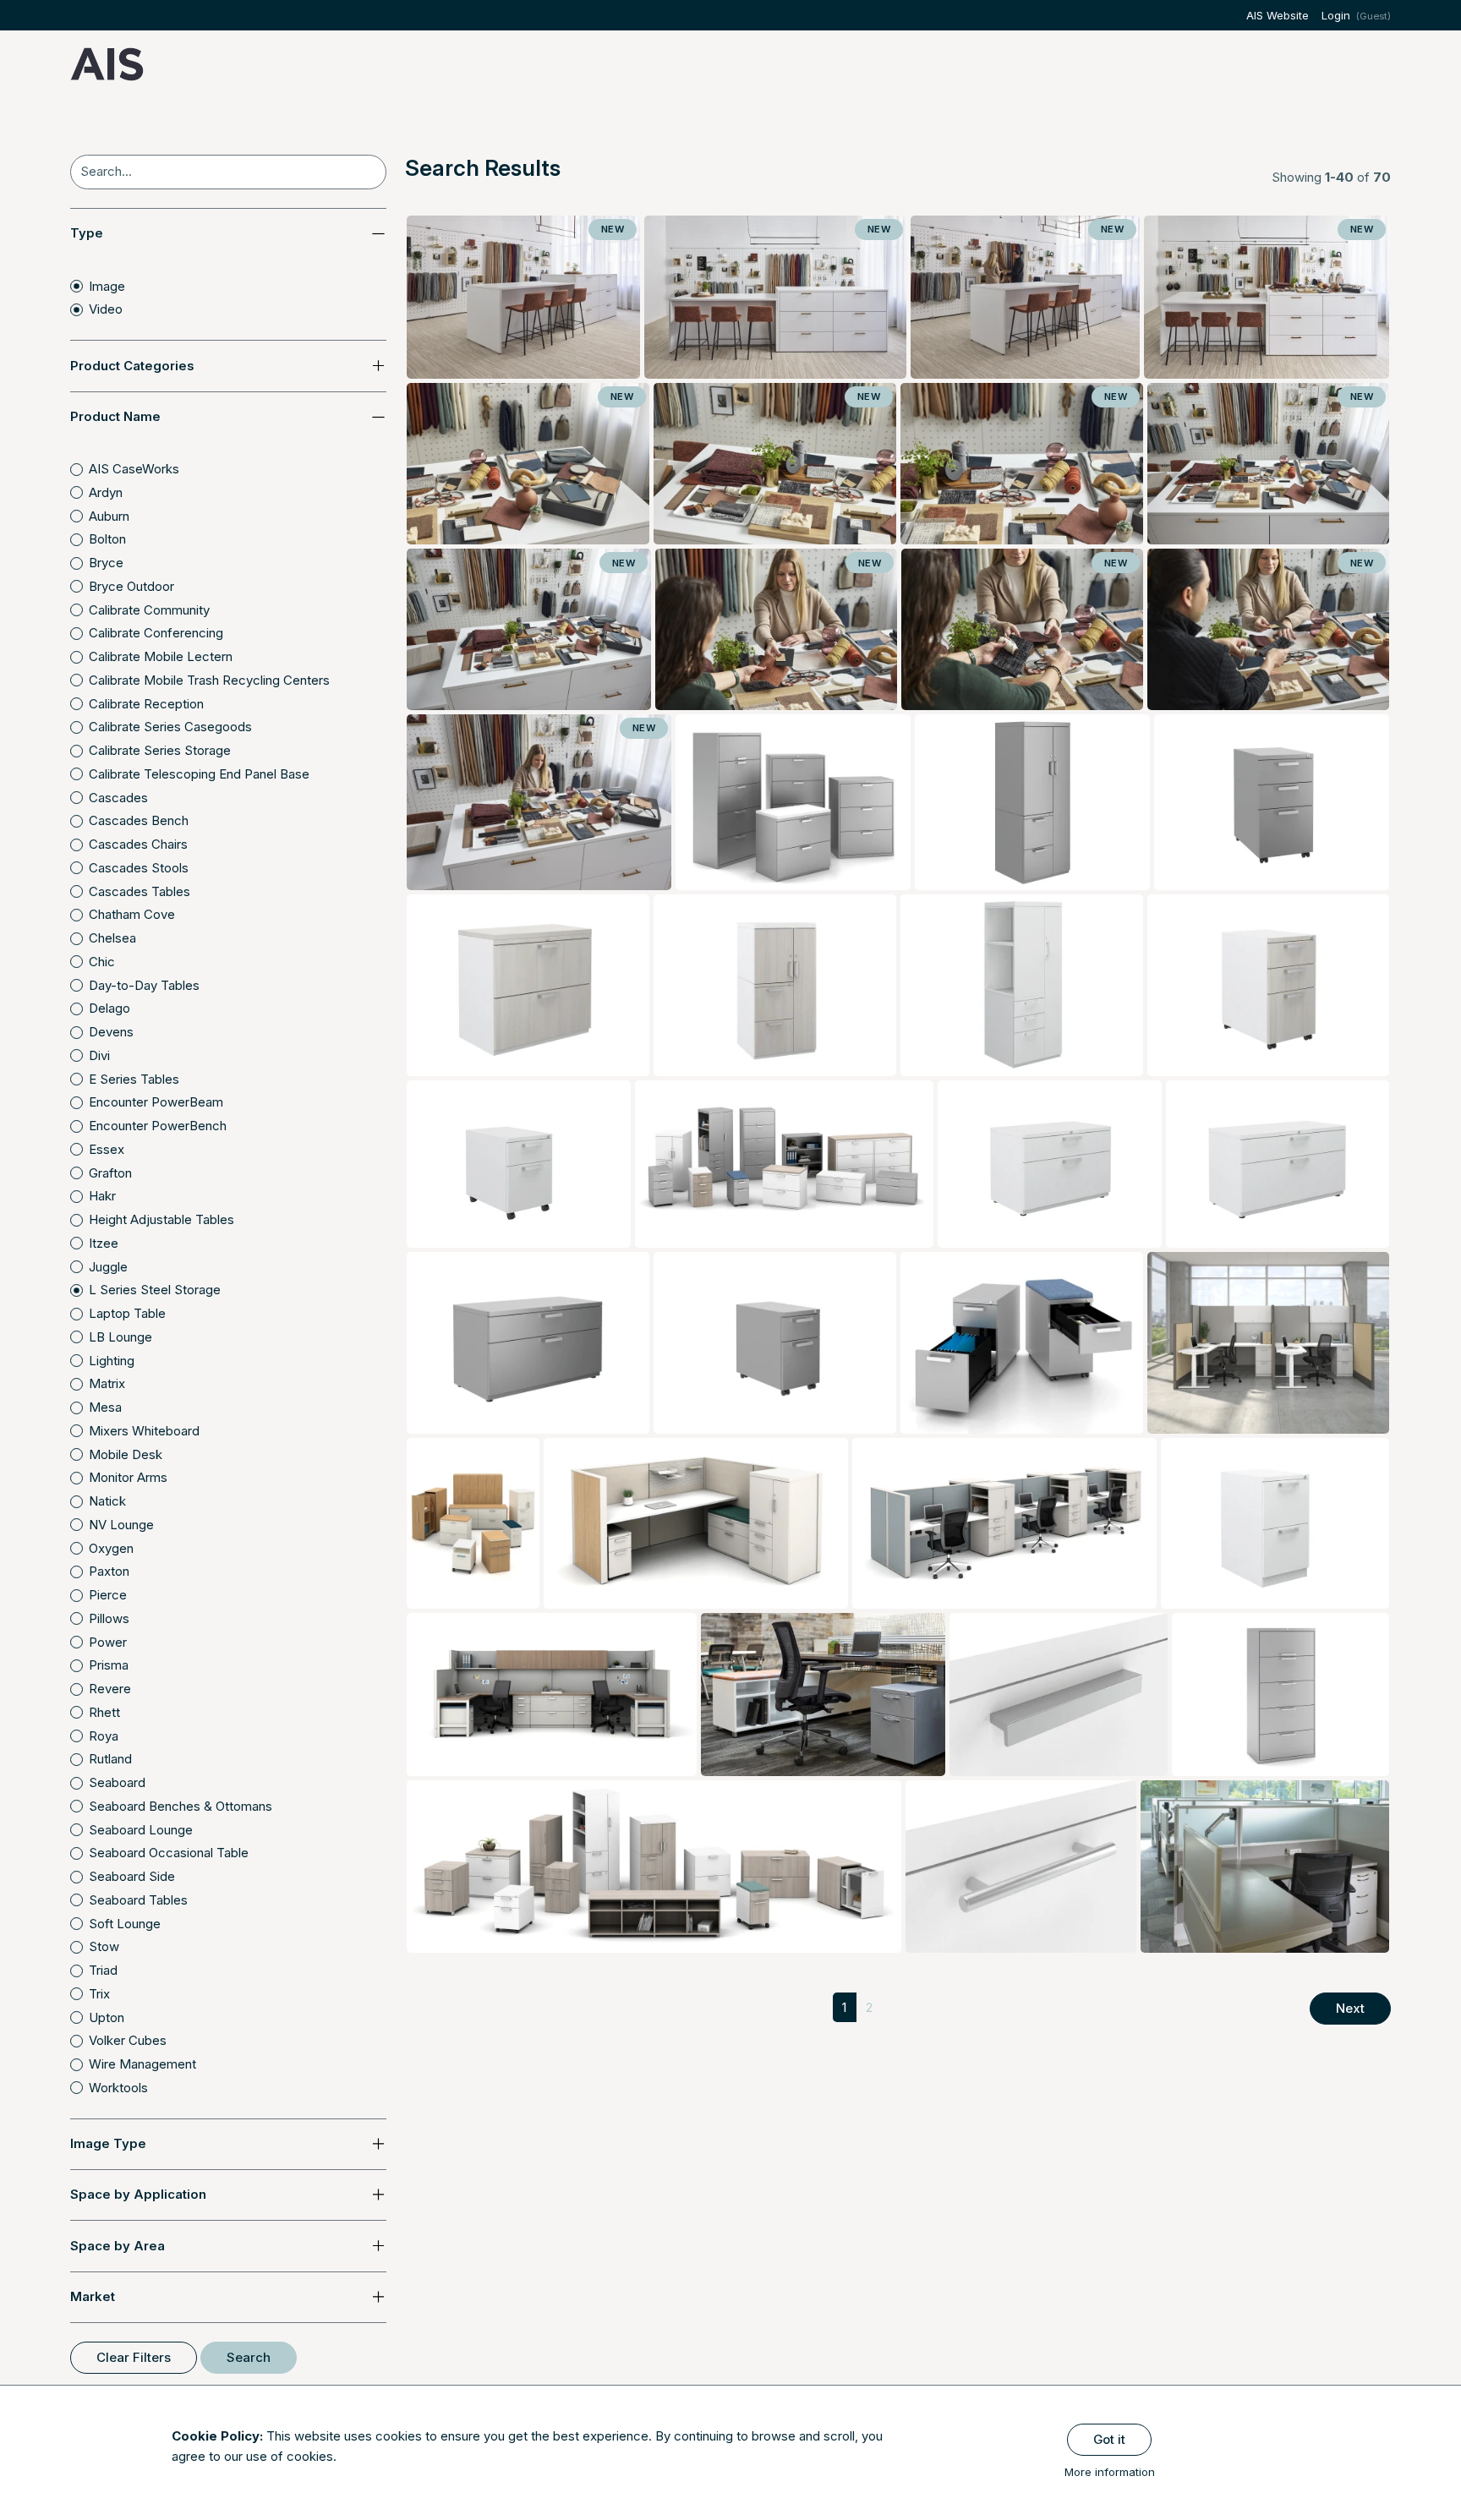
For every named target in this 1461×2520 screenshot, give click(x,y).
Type (87, 233)
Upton (107, 2017)
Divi (99, 1055)
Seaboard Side (132, 1876)
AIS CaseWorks (134, 469)
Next (1350, 2008)
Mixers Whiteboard (144, 1431)
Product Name (115, 416)
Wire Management (142, 2064)
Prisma (109, 1665)
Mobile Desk (126, 1454)
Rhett (104, 1712)
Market (93, 2296)
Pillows (109, 1618)
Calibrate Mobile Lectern (161, 656)
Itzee (104, 1243)
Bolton (107, 539)
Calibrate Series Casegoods (170, 727)
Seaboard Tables (138, 1900)
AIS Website (1278, 15)
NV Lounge (121, 1525)
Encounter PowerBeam (156, 1102)
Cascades (118, 798)
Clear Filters (134, 2357)
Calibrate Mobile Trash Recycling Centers (209, 680)
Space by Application (138, 2194)
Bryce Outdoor (131, 586)
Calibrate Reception (146, 704)
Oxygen (111, 1548)
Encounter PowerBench (158, 1126)
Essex (107, 1149)
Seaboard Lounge (141, 1830)
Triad (103, 1970)
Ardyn (106, 492)
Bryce (106, 563)
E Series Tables (134, 1079)
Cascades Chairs (138, 844)
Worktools (118, 2088)
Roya (104, 1736)
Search (249, 2357)
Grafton (110, 1173)
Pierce (108, 1595)
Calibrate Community (149, 610)
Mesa (105, 1407)
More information (1110, 2472)
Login (1336, 15)
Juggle (108, 1267)
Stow (104, 1946)
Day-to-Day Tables (144, 985)
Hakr (102, 1196)
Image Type (108, 2143)
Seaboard (117, 1782)
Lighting (112, 1361)
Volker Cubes (128, 2040)
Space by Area (118, 2246)
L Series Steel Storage (155, 1290)
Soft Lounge (125, 1924)
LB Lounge (120, 1337)
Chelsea (112, 938)
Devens (111, 1032)
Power (108, 1642)
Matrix (107, 1383)
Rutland (110, 1759)
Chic (102, 962)
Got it (1109, 2439)
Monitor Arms (128, 1477)
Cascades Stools (139, 868)
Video (106, 309)
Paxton (109, 1571)
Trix (99, 1994)
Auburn (109, 516)
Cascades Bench (139, 820)
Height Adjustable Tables (161, 1219)
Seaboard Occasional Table (169, 1853)
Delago (109, 1008)
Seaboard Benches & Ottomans (181, 1806)
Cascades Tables (140, 891)
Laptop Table (127, 1313)
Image (107, 286)
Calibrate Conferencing (156, 633)
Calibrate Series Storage (160, 750)
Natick (107, 1501)
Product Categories (132, 366)
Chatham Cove (132, 914)
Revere (110, 1689)
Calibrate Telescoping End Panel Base (199, 774)
